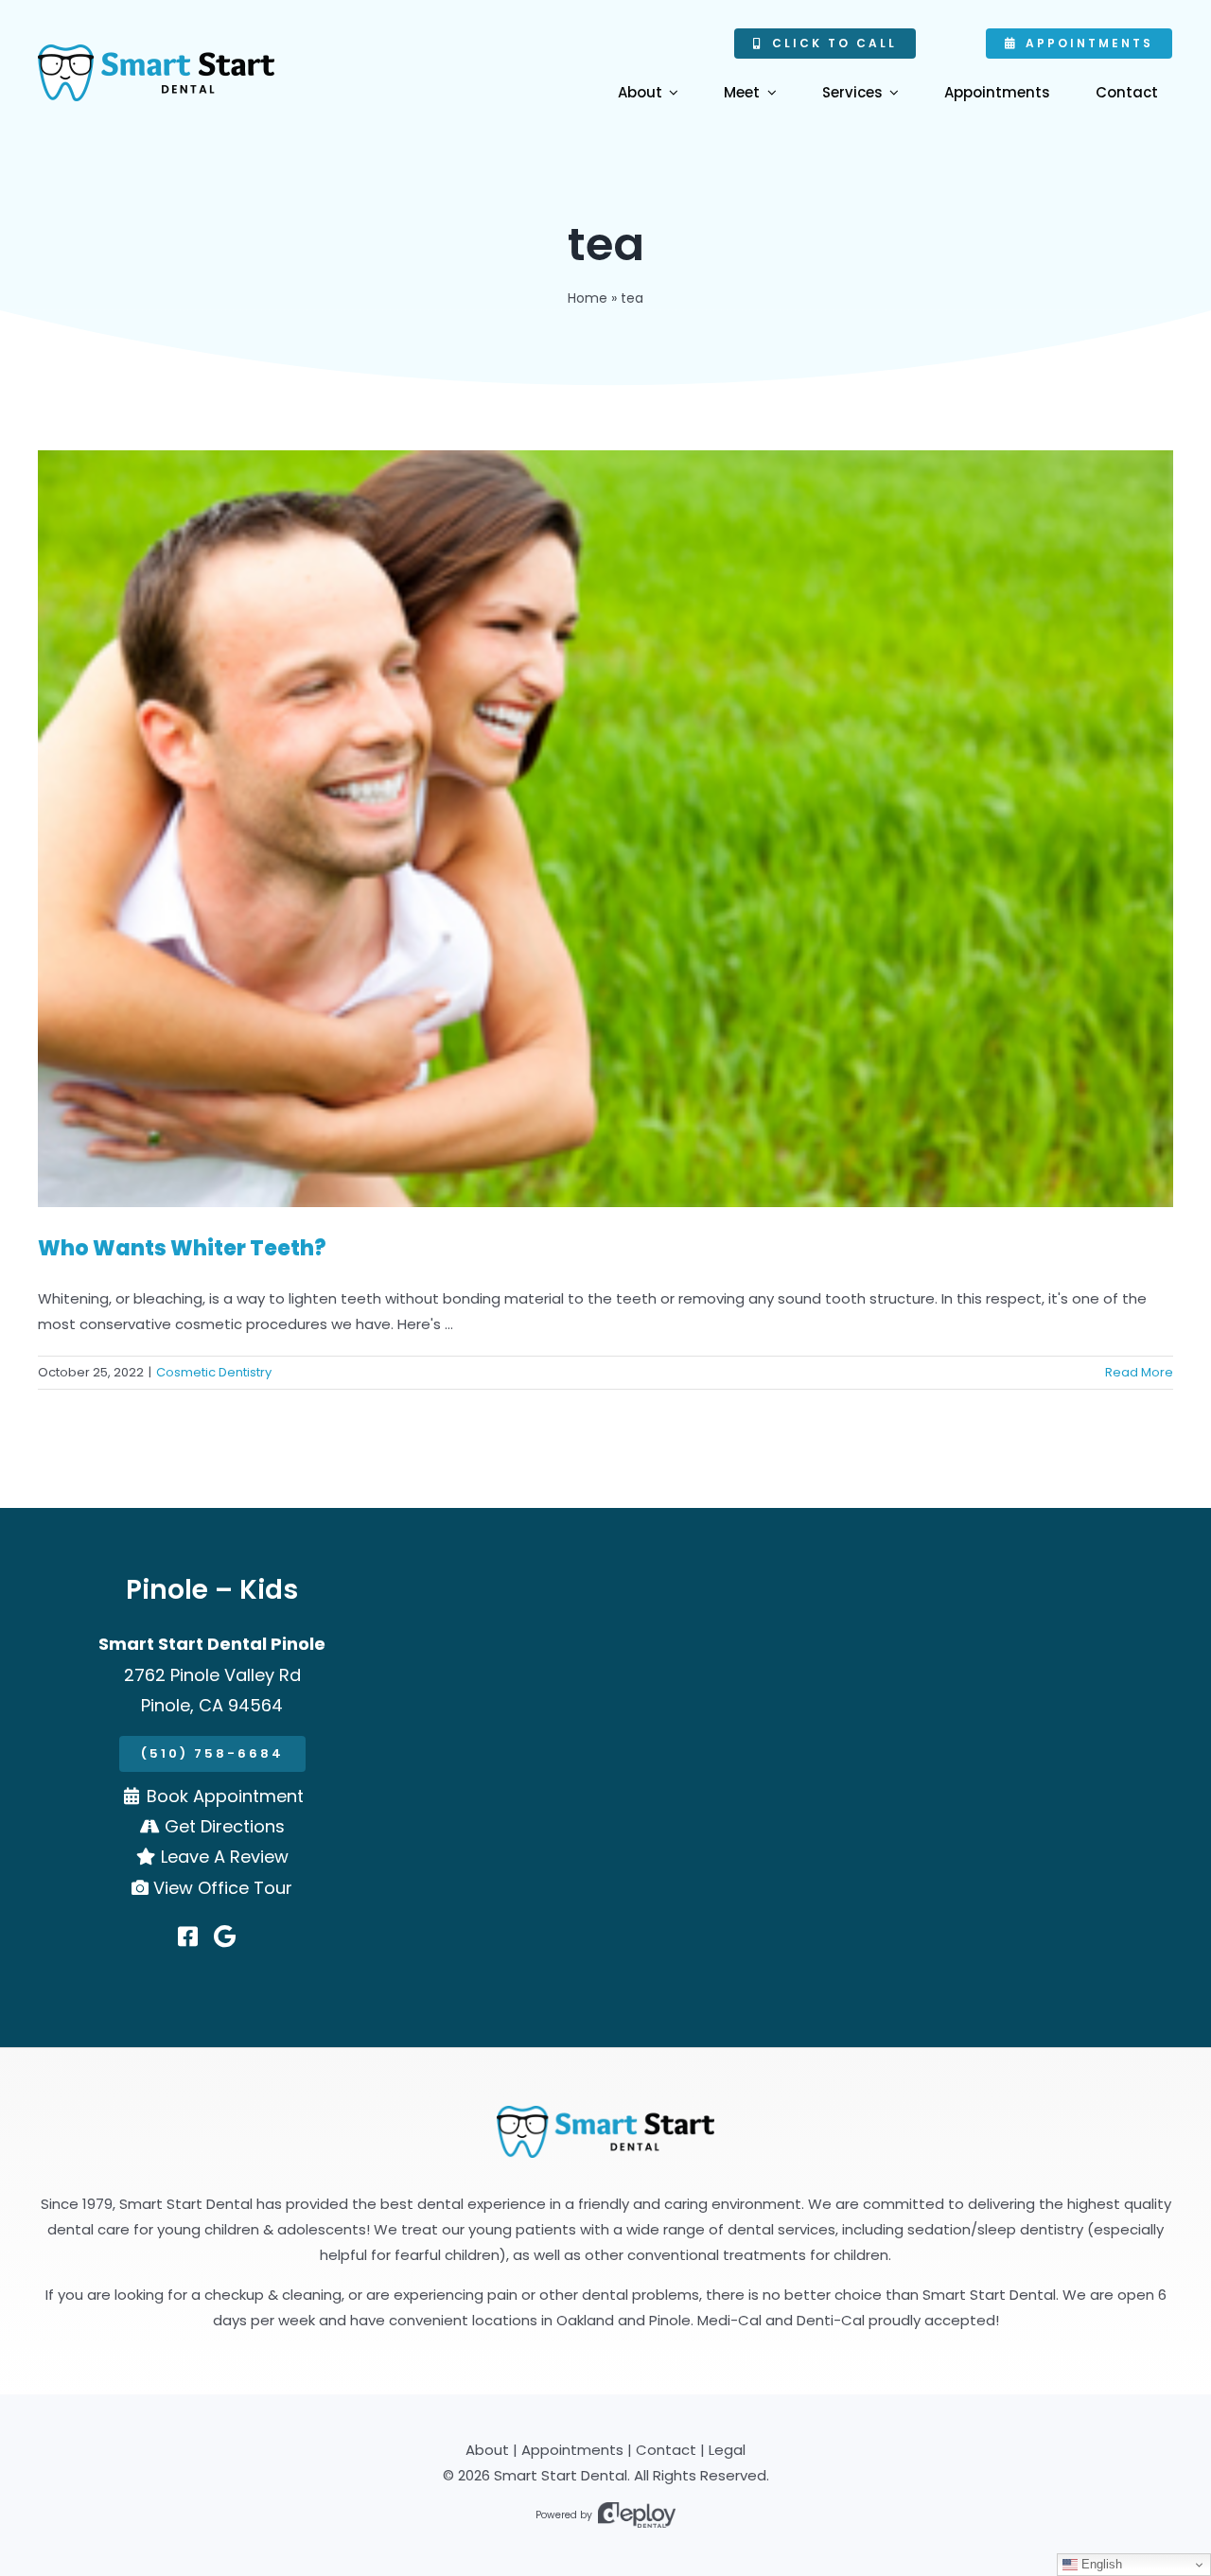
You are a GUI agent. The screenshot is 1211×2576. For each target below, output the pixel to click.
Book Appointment (225, 1796)
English (1100, 2564)
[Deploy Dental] (637, 2515)
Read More (1139, 1372)
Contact (666, 2450)
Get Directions (225, 1826)
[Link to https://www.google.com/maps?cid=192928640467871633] (225, 1936)
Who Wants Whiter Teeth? (182, 1248)
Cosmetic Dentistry (214, 1372)
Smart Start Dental (561, 2475)
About (487, 2450)
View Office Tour (223, 1888)
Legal (727, 2450)
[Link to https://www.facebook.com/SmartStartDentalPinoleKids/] (188, 1936)
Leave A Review (225, 1857)
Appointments (572, 2450)
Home (588, 298)
